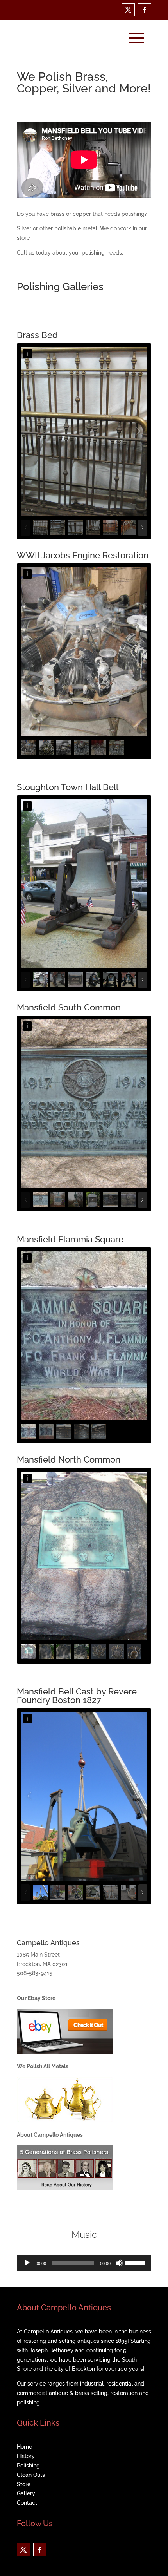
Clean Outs (31, 2475)
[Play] (27, 2263)
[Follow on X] (128, 10)
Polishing (28, 2466)
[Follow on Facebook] (145, 10)
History (26, 2456)
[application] (84, 2263)
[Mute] (119, 2263)
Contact (27, 2503)
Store (24, 2484)
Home (24, 2447)
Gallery (26, 2493)
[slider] (136, 2262)
